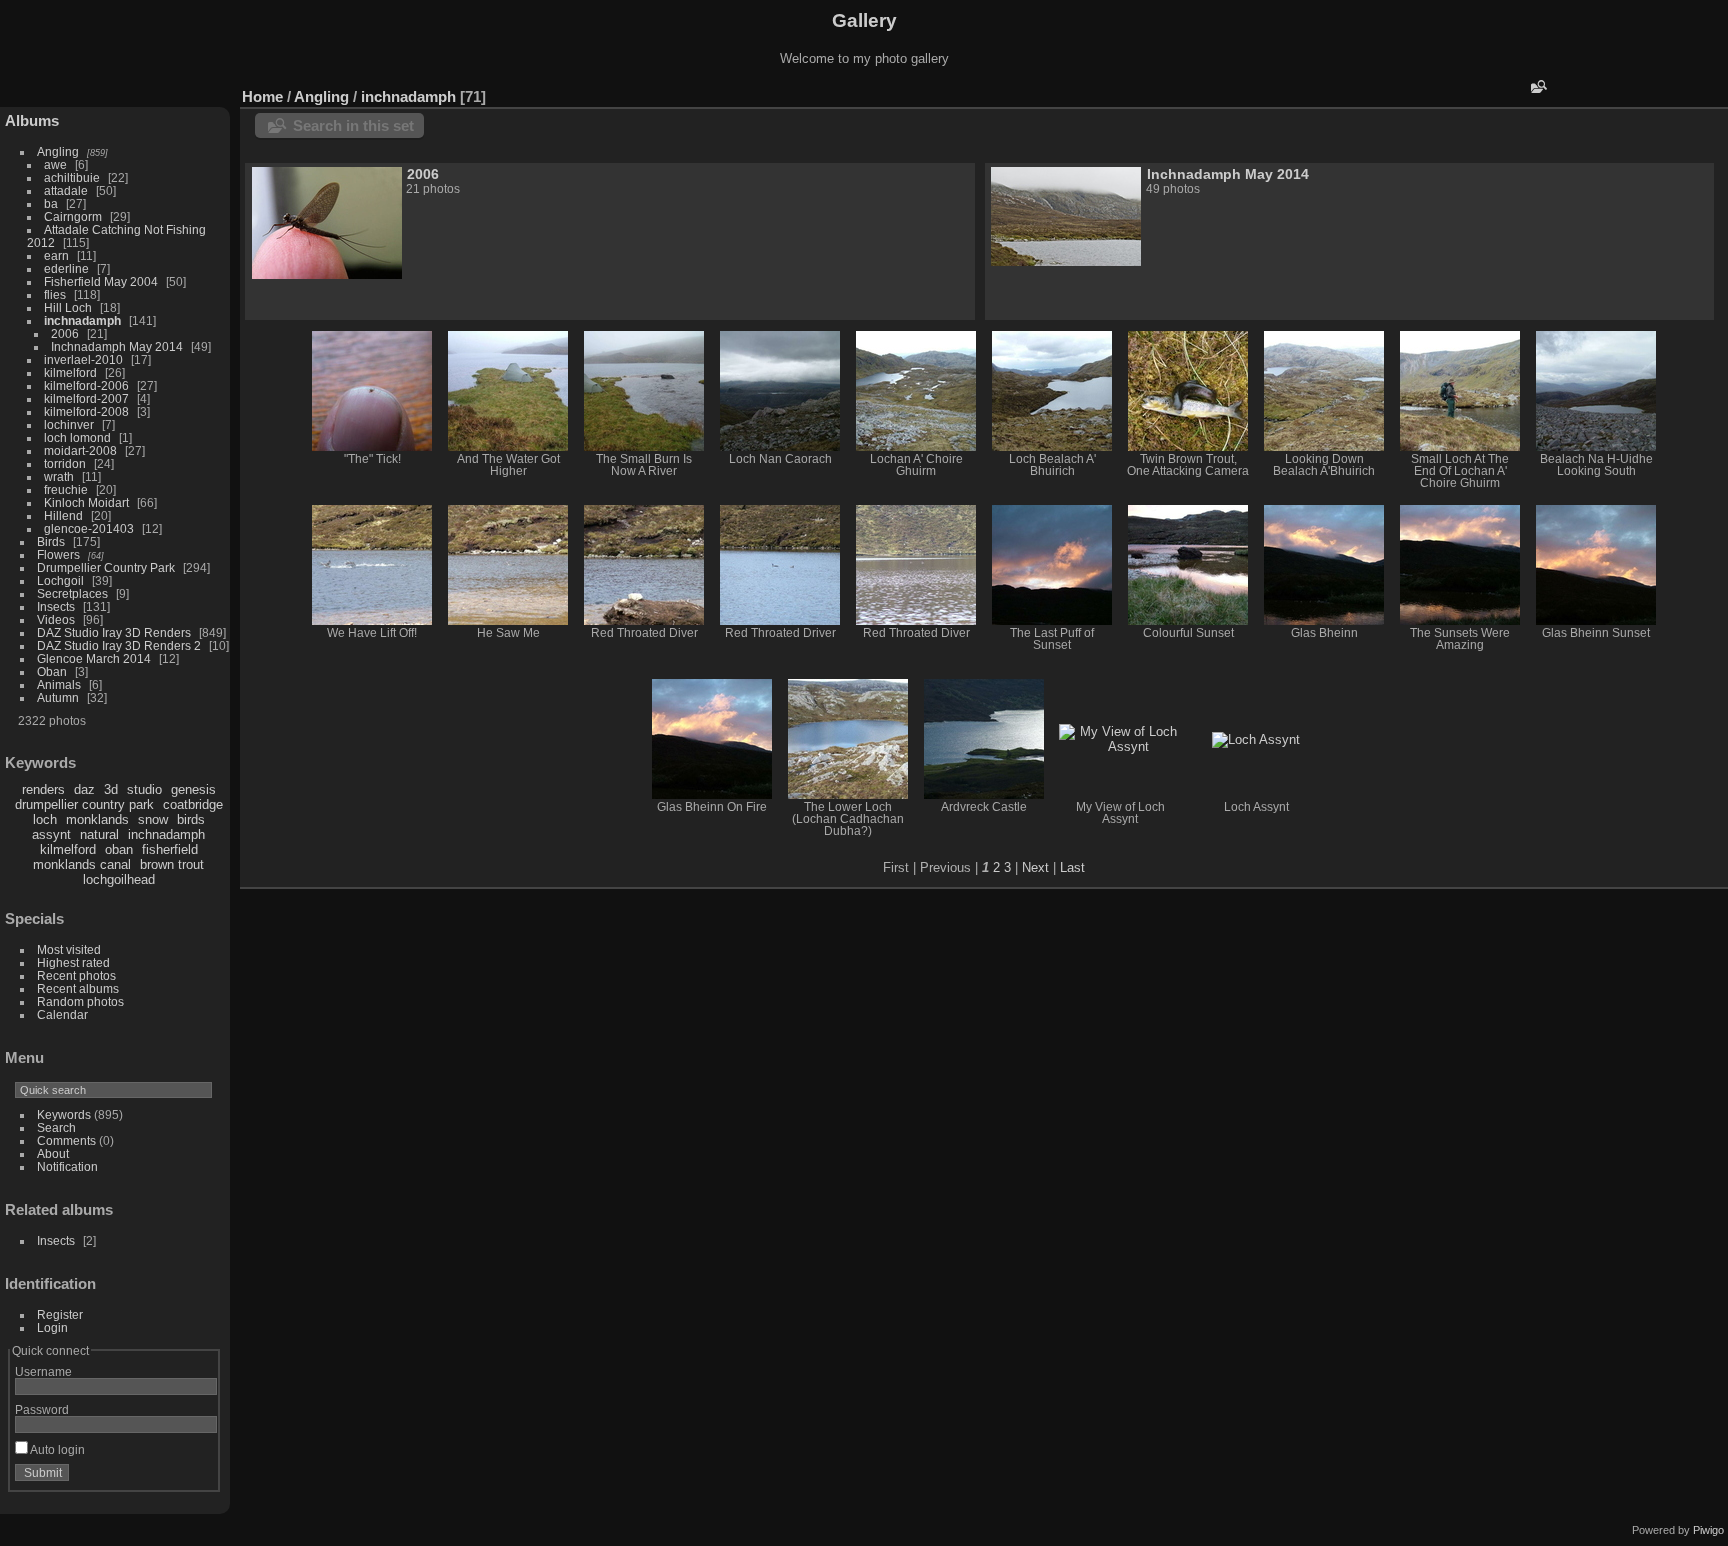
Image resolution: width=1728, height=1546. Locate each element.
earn (56, 255)
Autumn (58, 697)
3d (111, 789)
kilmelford (70, 372)
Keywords (64, 1114)
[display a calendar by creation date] (1713, 92)
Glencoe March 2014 (94, 658)
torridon (65, 463)
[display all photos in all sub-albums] (1683, 92)
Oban (52, 671)
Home (262, 96)
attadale (66, 190)
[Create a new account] (172, 1477)
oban (119, 849)
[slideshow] (1653, 92)
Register (60, 1314)
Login (52, 1327)
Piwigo (1708, 1530)
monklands (97, 819)
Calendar (62, 1014)
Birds (51, 541)
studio (144, 789)
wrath (59, 476)
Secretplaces (72, 593)
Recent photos (76, 975)
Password (42, 1409)
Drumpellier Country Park (106, 567)
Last (1072, 867)
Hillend (63, 515)
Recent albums (78, 988)
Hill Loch (68, 307)
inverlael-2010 (83, 359)
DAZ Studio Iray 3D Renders (114, 632)
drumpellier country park (84, 804)
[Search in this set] (1537, 86)
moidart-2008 (80, 450)
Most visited (69, 949)
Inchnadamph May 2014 (117, 346)
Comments (66, 1140)
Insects (56, 606)
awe (55, 164)
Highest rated (73, 962)
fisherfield (170, 849)
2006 (65, 333)
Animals (59, 684)
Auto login (56, 1449)
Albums (32, 120)
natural (99, 834)
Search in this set (353, 125)
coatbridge (193, 804)
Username (43, 1371)
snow (153, 819)
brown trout (172, 864)
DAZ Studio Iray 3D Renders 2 (119, 645)
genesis (193, 789)
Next (1035, 867)
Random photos (80, 1001)
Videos (56, 619)
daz (84, 789)
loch (45, 819)
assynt (51, 834)
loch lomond (77, 437)
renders (43, 789)
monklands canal (82, 864)
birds (191, 819)
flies (55, 294)
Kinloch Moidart (86, 502)
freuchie (66, 489)
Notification (67, 1166)
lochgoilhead (119, 879)
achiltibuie (72, 177)
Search (56, 1127)
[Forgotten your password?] (198, 1477)
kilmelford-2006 (86, 385)
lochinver (69, 424)
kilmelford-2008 (86, 411)
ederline (66, 268)
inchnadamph (82, 320)
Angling (58, 151)
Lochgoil (60, 580)
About (53, 1153)
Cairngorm (73, 216)
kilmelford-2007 (86, 398)
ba (51, 203)
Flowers (58, 554)
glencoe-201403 (89, 528)
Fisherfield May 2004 (101, 281)
